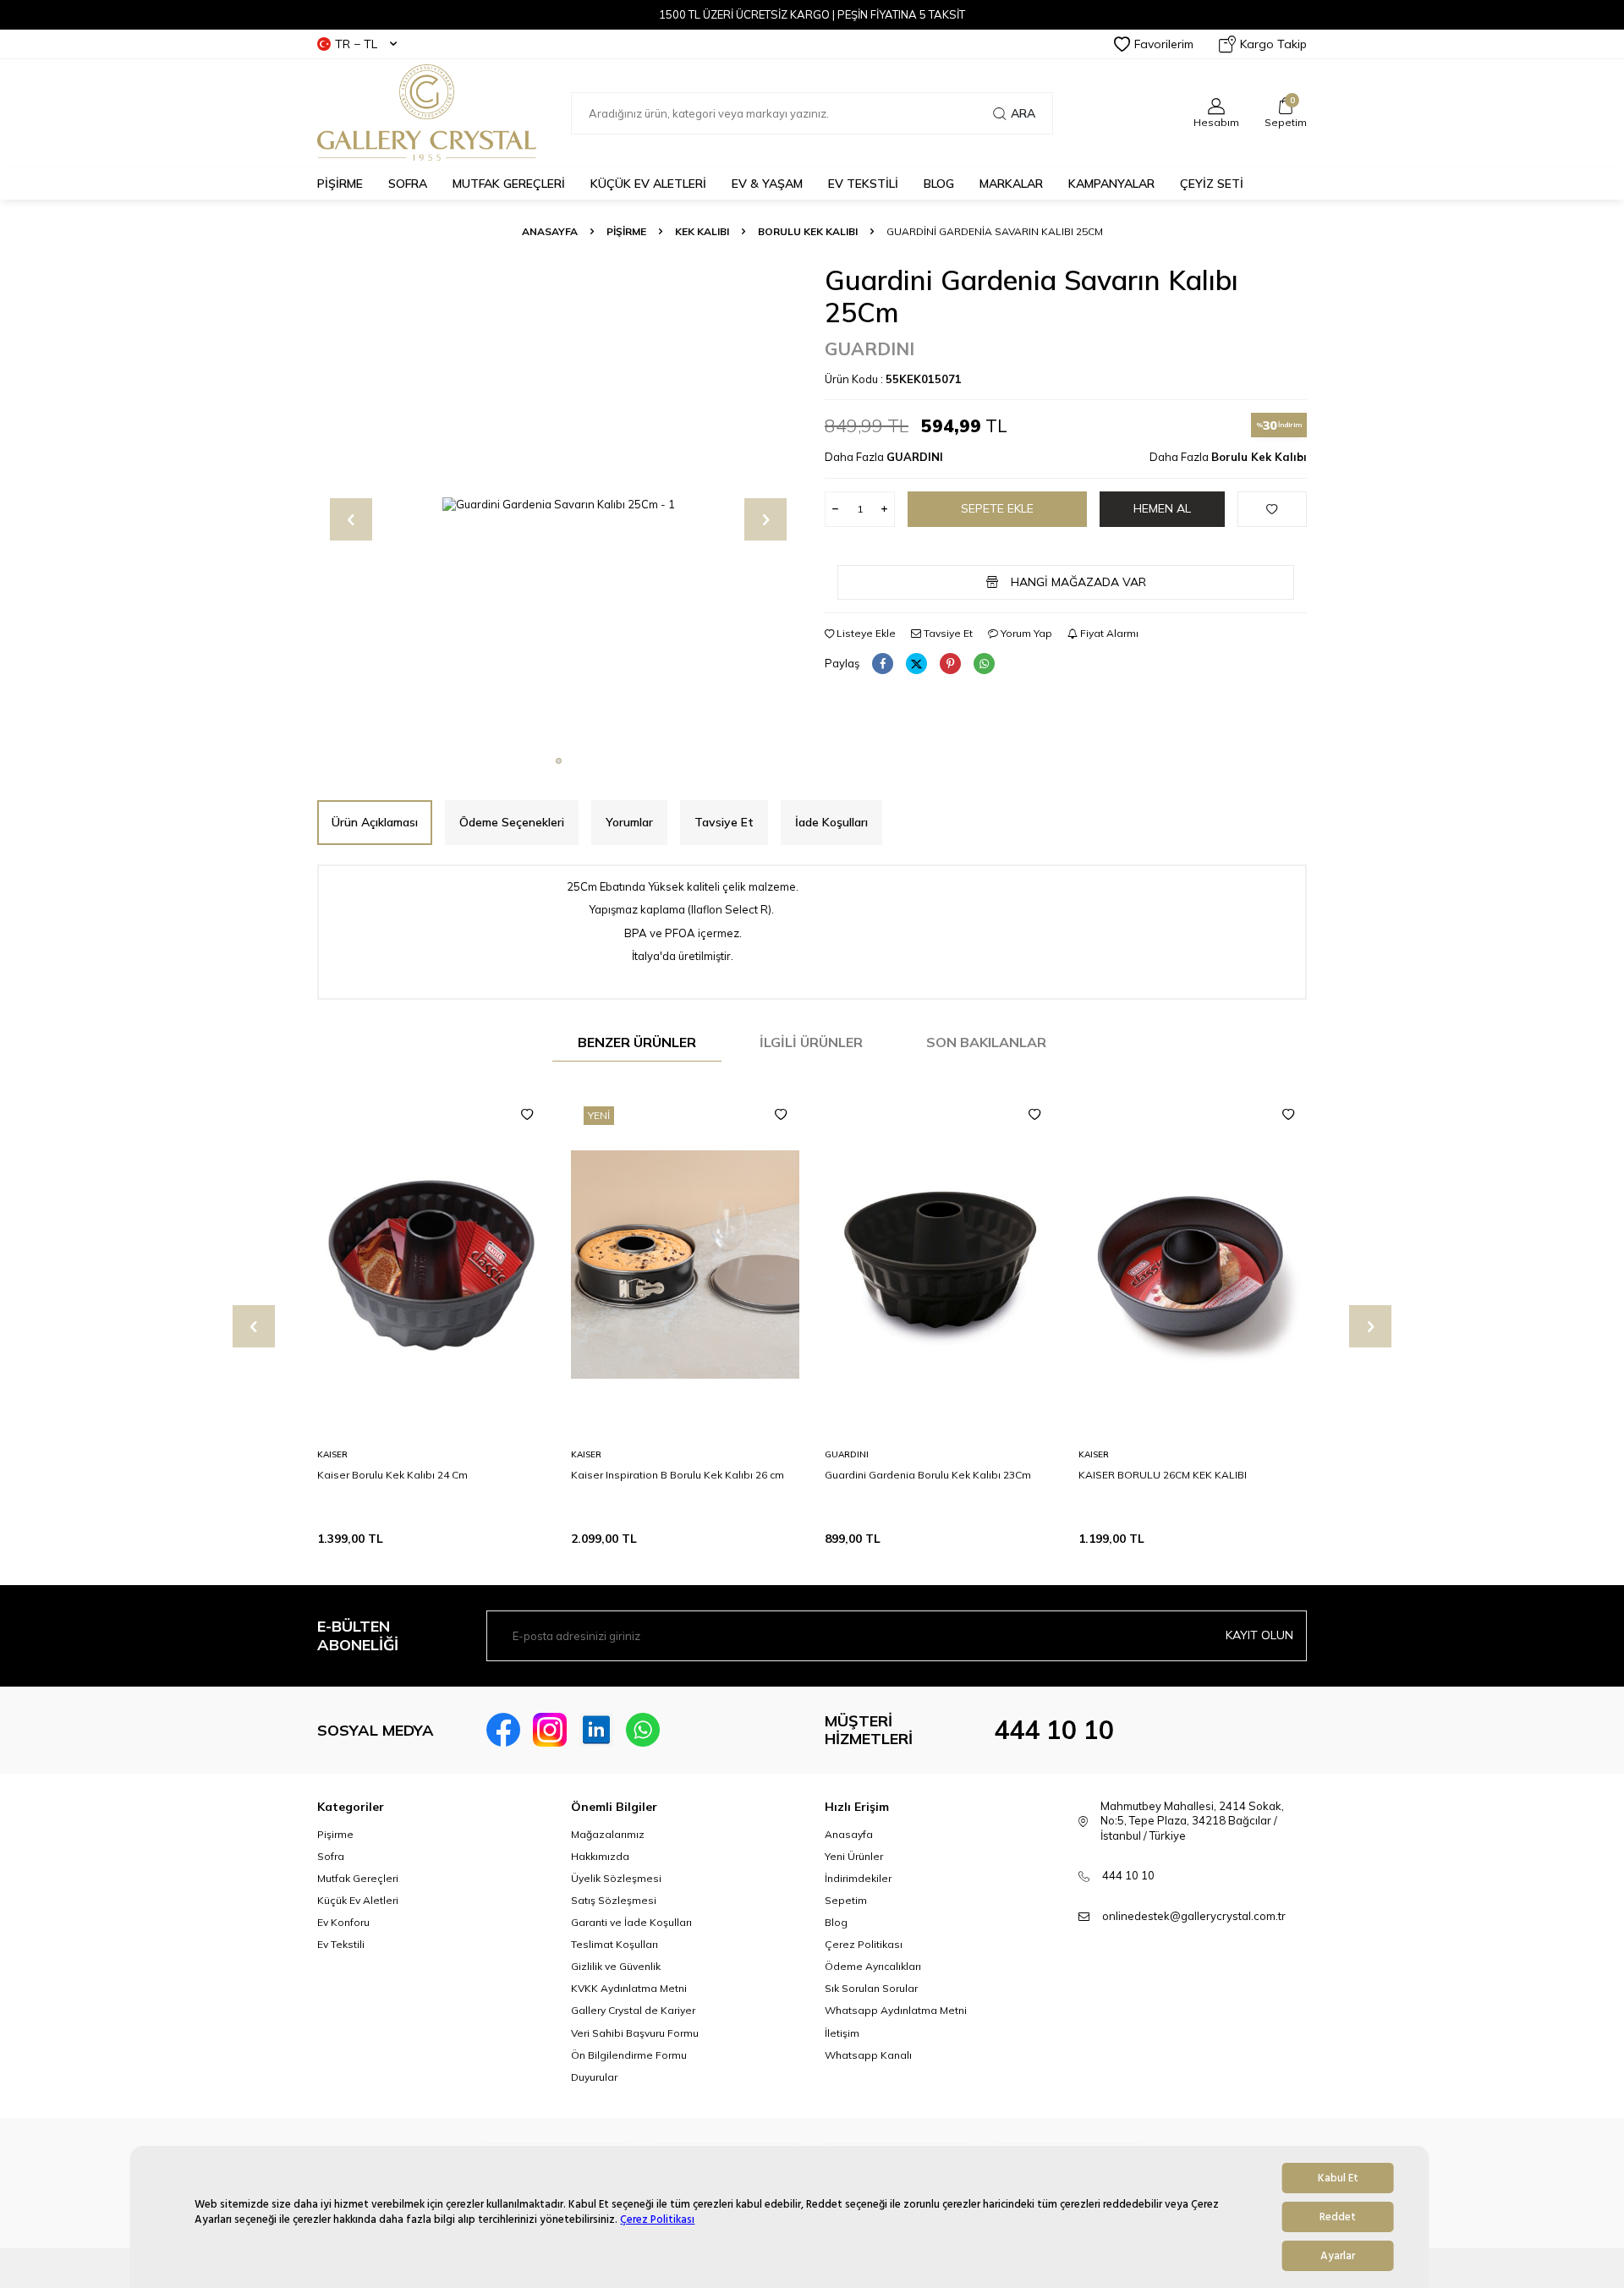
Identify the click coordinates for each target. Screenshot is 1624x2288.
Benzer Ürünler (637, 1042)
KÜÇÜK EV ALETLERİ (648, 184)
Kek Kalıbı (702, 231)
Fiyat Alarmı (1108, 633)
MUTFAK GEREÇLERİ (509, 184)
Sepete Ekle (997, 508)
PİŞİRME (340, 184)
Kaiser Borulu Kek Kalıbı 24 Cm (392, 1475)
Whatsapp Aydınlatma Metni (896, 2010)
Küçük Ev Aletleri (358, 1900)
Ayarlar (1338, 2256)
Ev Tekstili (341, 1944)
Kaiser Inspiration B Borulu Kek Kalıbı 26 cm (678, 1475)
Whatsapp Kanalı (868, 2055)
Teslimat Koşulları (614, 1944)
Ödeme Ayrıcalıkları (873, 1966)
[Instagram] (550, 1730)
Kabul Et (1338, 2178)
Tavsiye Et (947, 633)
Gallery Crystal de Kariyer (633, 2010)
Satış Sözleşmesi (614, 1900)
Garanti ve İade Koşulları (631, 1922)
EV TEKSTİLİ (863, 184)
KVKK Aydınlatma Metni (629, 1988)
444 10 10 (1054, 1730)
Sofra (331, 1856)
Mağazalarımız (608, 1834)
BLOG (939, 184)
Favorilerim (1164, 44)
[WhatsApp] (643, 1730)
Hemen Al (1162, 508)
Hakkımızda (600, 1856)
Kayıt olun (1259, 1635)
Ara (1023, 113)
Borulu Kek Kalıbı (808, 231)
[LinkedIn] (596, 1730)
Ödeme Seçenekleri (512, 822)
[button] (559, 761)
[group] (558, 505)
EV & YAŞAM (767, 184)
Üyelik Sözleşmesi (616, 1878)
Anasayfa (550, 231)
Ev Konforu (343, 1922)
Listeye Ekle (865, 633)
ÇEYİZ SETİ (1212, 184)
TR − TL (356, 44)
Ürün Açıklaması (375, 822)
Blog (836, 1922)
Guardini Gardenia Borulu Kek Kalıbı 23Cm (928, 1475)
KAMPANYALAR (1111, 184)
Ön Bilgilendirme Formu (629, 2055)
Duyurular (594, 2077)
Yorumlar (629, 822)
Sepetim (846, 1900)
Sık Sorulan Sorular (871, 1988)
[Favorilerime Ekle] (527, 1115)
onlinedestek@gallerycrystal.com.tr (1194, 1916)
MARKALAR (1011, 184)
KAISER (332, 1454)
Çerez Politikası (657, 2219)
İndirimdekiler (858, 1878)
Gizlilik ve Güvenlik (616, 1966)
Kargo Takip (1273, 44)
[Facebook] (503, 1730)
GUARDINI (870, 348)
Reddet (1338, 2217)
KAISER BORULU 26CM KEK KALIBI (1163, 1475)
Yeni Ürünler (854, 1856)
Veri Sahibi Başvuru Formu (635, 2033)
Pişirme (335, 1834)
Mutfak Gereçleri (358, 1878)
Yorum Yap (1025, 633)
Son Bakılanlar (986, 1042)
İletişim (842, 2033)
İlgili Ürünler (811, 1042)
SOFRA (408, 184)
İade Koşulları (831, 822)
